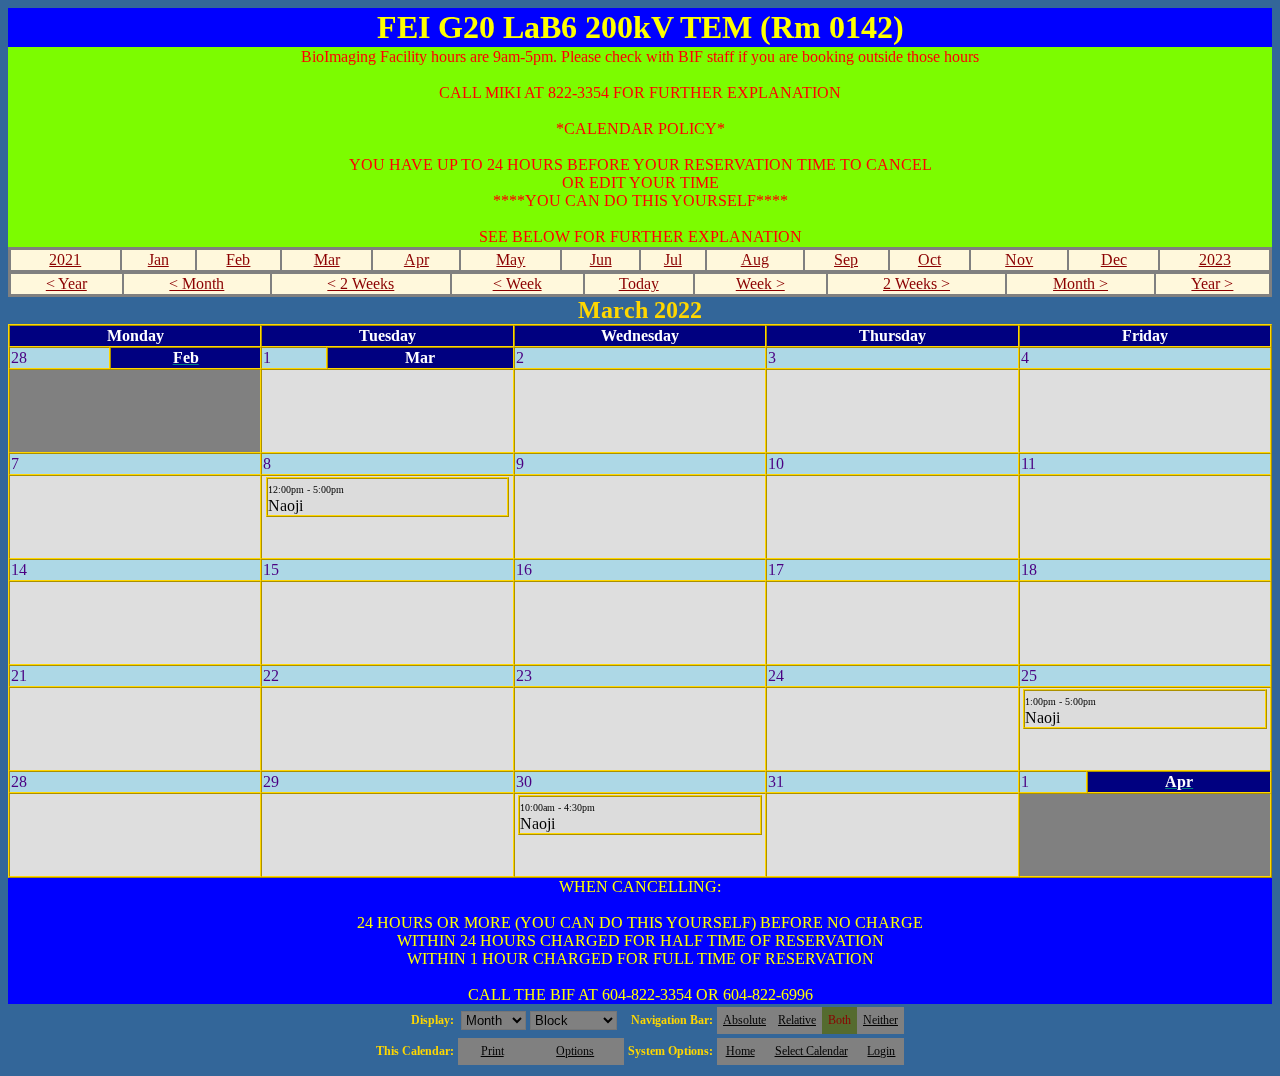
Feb (238, 259)
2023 (1215, 259)
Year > (1212, 283)
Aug (755, 259)
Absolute (744, 1020)
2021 (65, 259)
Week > (760, 283)
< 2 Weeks (360, 283)
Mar (327, 259)
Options (575, 1051)
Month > (1080, 283)
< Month (196, 283)
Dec (1114, 259)
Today (639, 283)
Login (881, 1051)
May (510, 259)
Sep (846, 259)
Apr (416, 259)
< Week (517, 283)
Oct (929, 259)
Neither (880, 1020)
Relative (797, 1020)
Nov (1019, 259)
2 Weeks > (916, 283)
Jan (158, 259)
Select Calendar (811, 1051)
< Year (66, 283)
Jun (601, 259)
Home (740, 1051)
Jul (673, 259)
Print (492, 1051)
